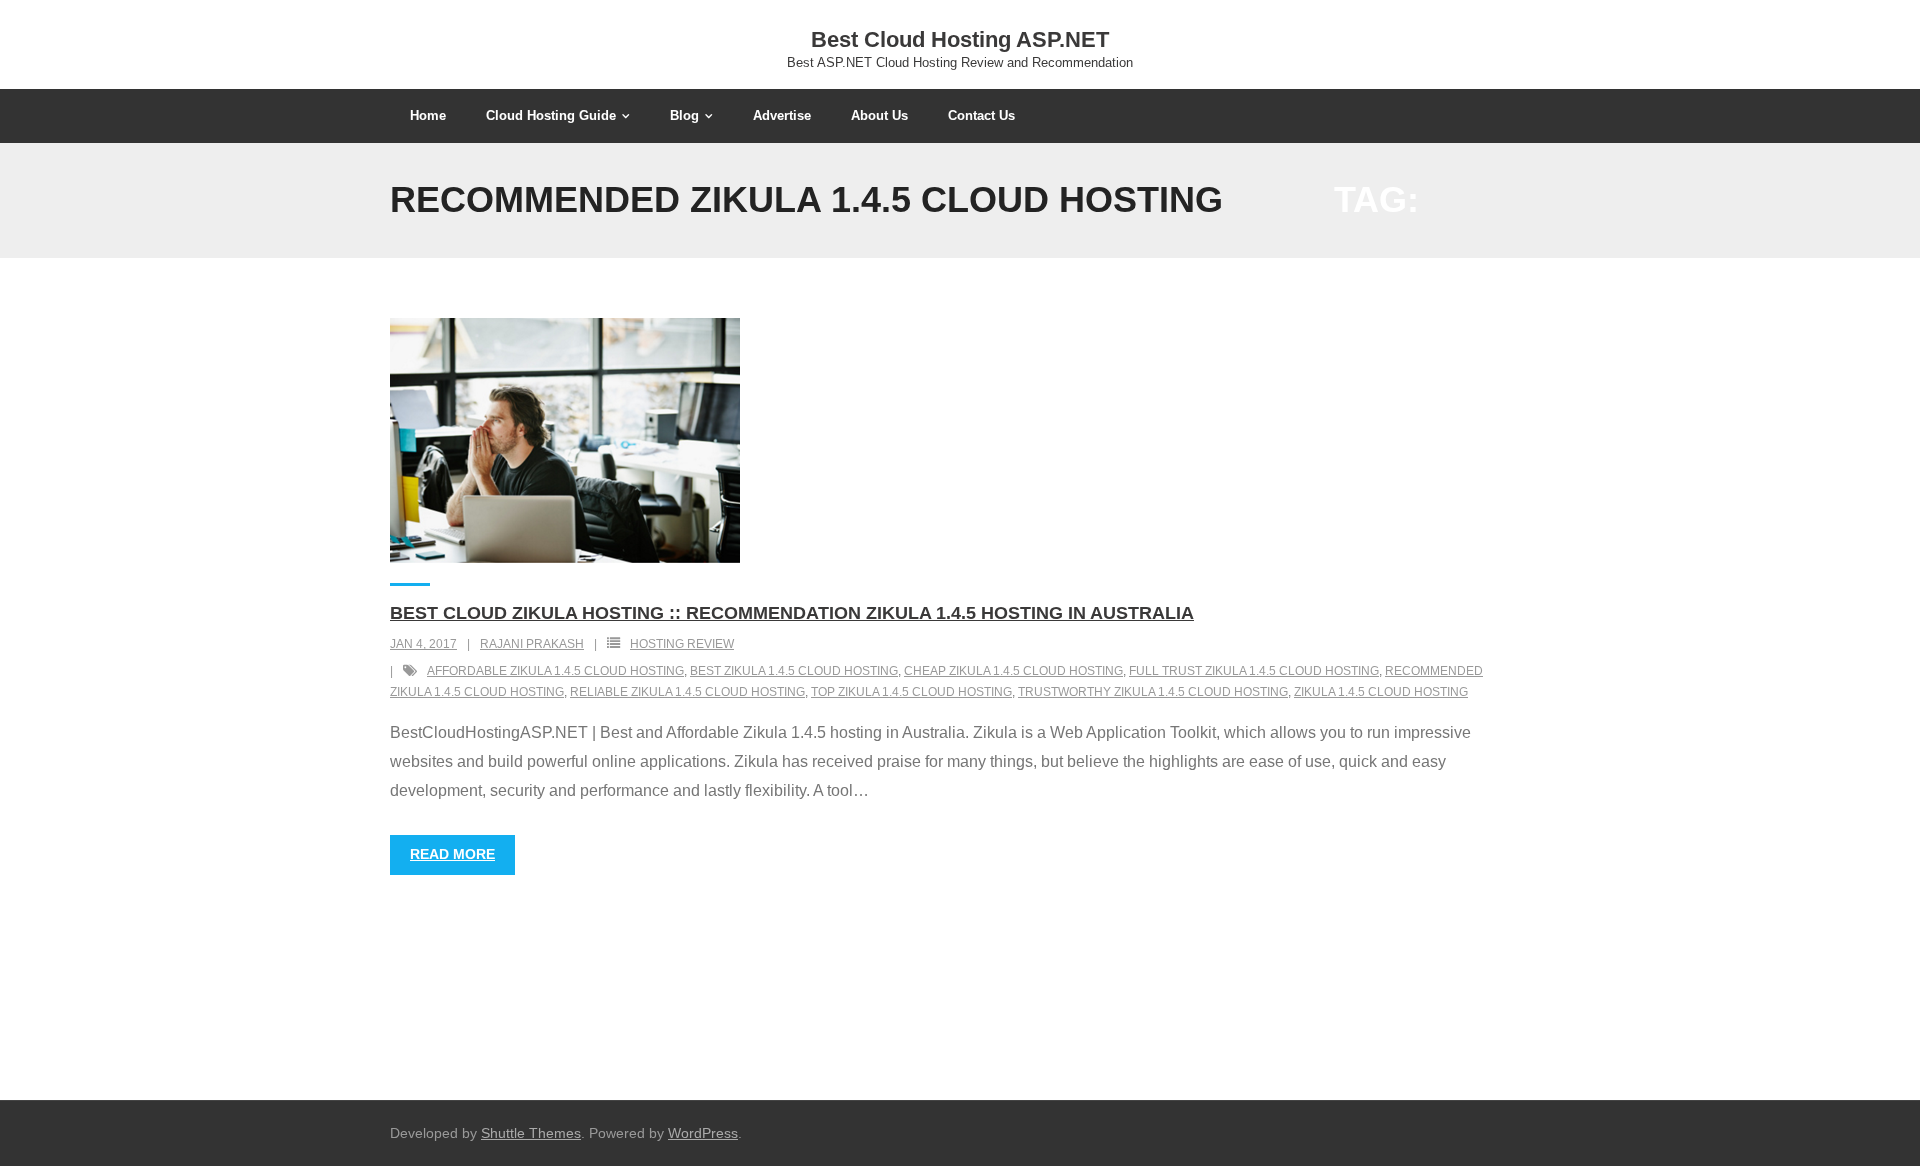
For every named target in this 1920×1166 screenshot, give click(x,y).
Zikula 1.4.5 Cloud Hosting (1381, 692)
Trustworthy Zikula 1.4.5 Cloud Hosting (1153, 692)
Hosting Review (682, 644)
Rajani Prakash (532, 644)
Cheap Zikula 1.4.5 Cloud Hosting (1013, 671)
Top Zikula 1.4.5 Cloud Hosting (911, 692)
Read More (452, 854)
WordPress (703, 1133)
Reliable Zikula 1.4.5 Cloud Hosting (687, 692)
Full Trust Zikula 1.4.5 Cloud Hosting (1254, 671)
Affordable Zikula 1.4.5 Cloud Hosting (555, 671)
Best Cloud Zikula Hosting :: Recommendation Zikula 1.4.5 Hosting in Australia (792, 613)
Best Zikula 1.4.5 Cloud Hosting (794, 671)
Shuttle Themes (531, 1133)
